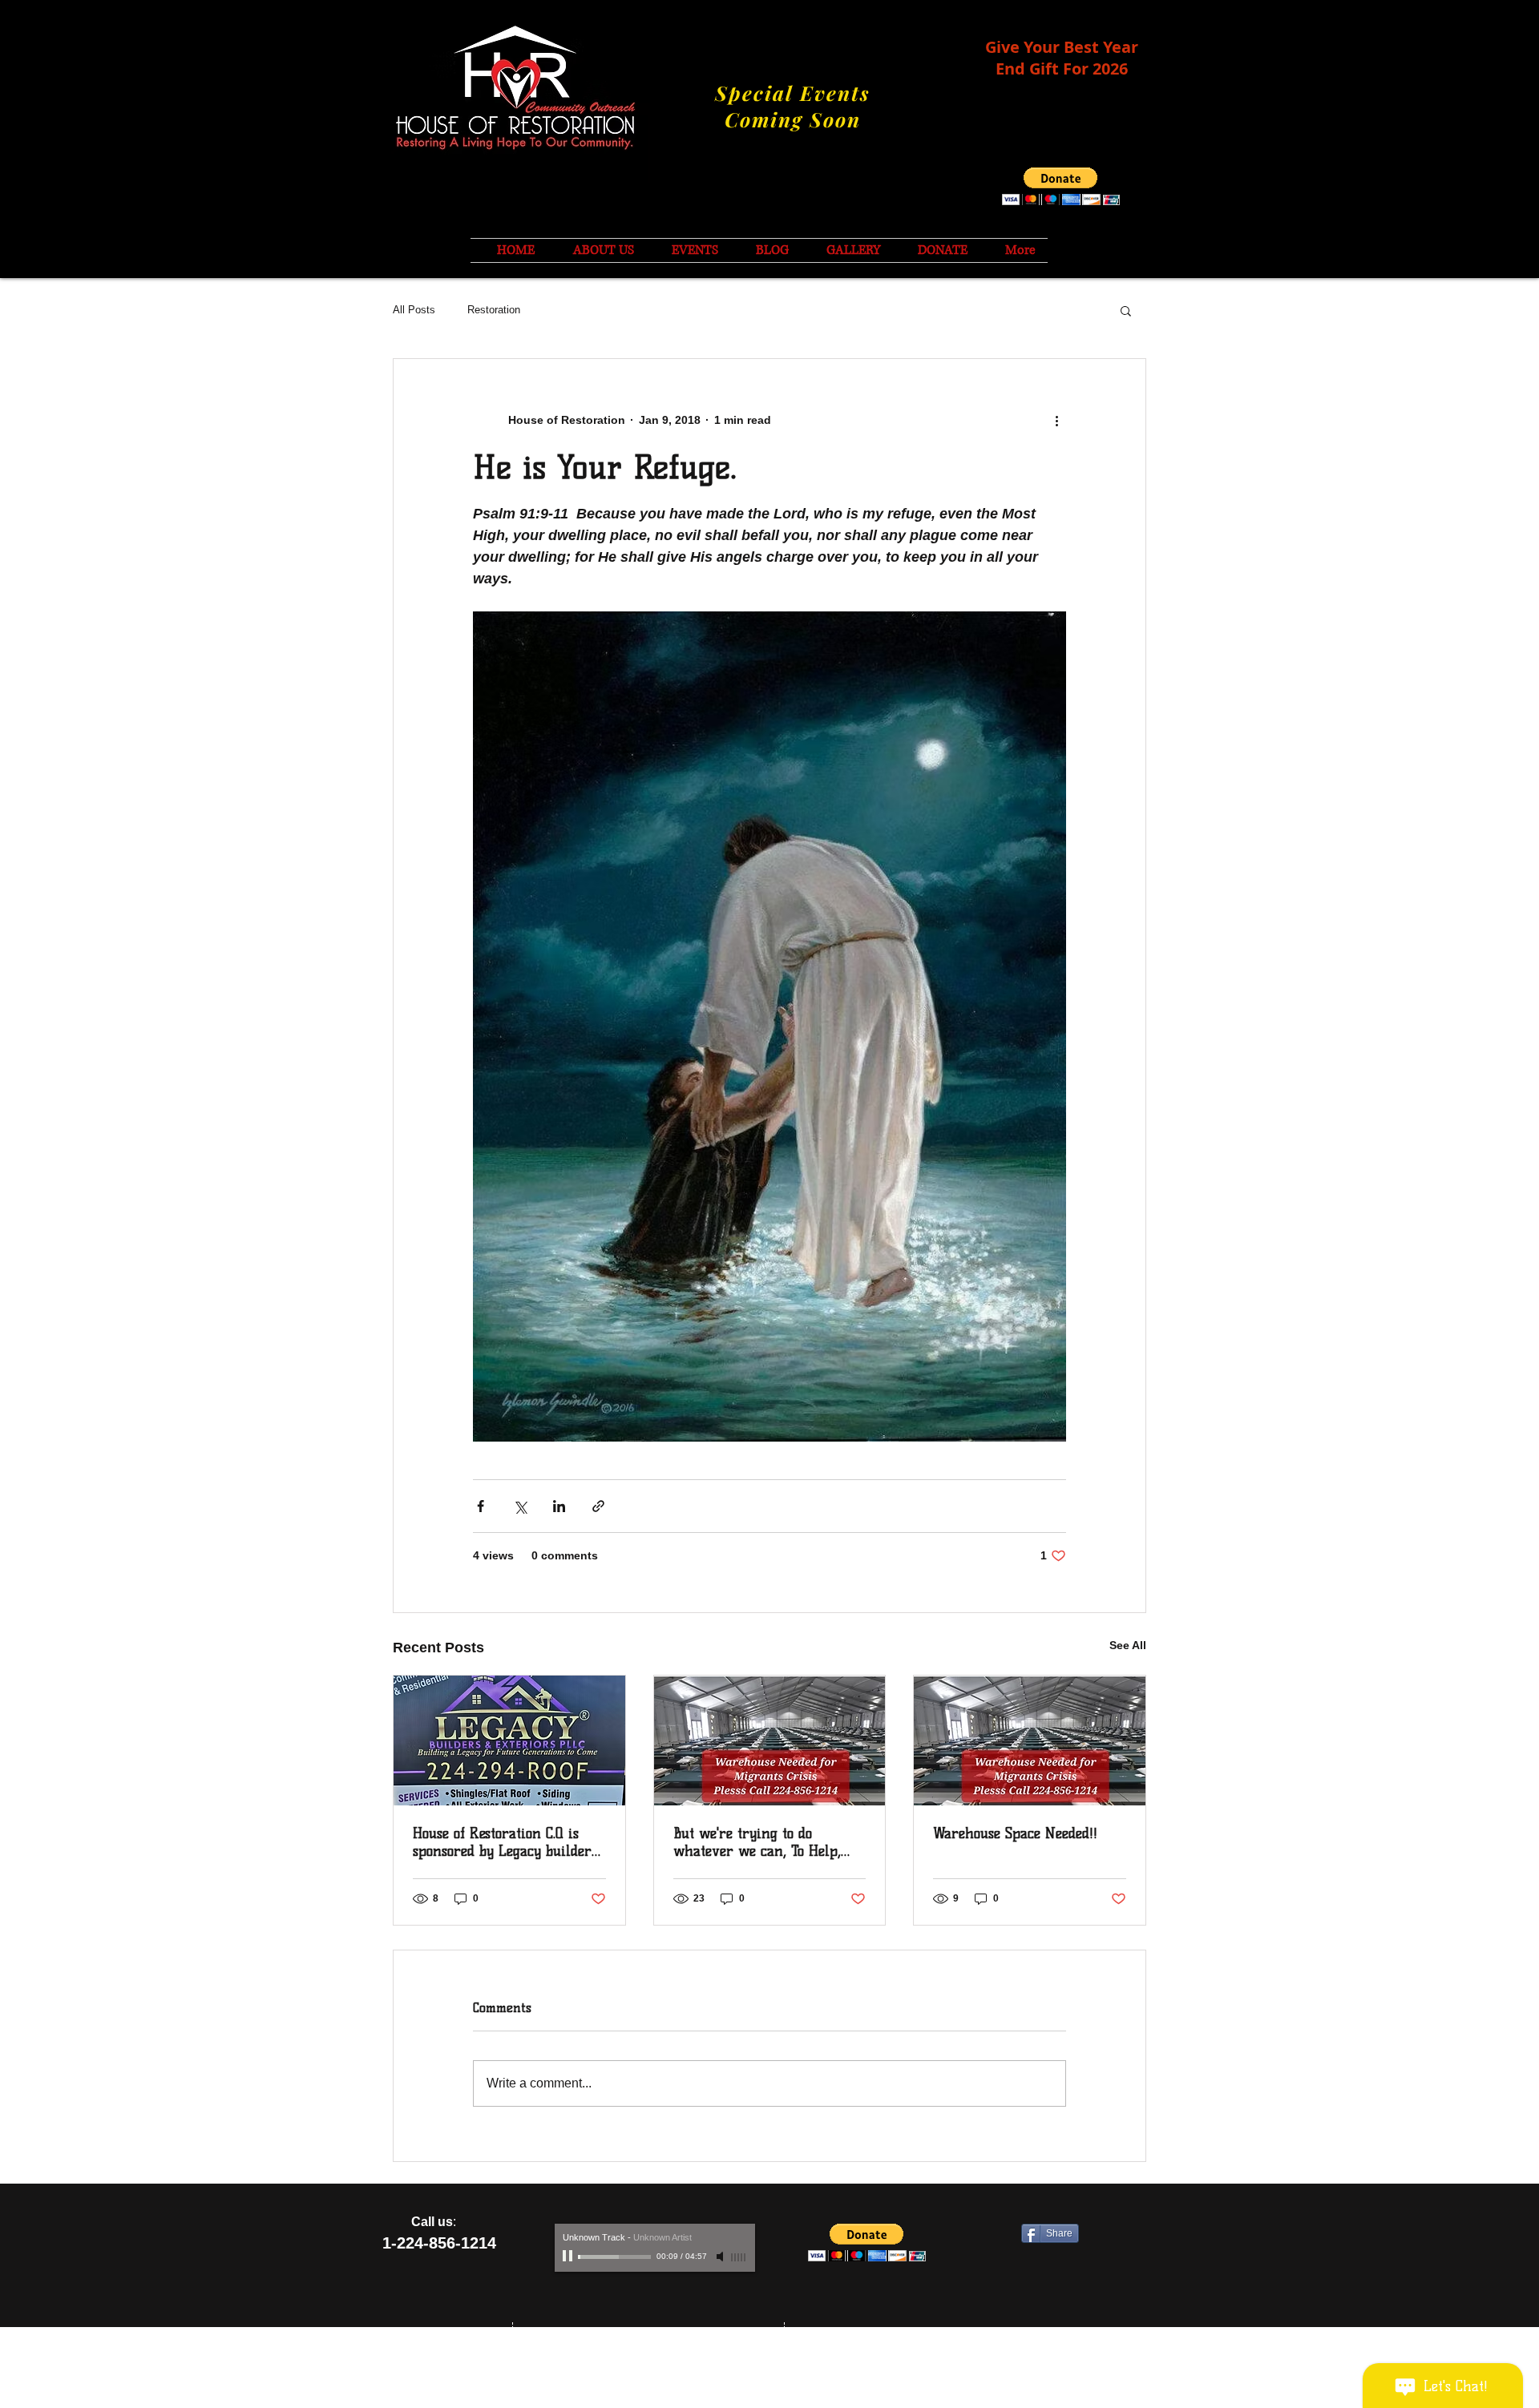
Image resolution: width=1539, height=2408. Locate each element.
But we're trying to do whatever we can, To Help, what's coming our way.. (757, 1842)
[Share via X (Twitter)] (520, 1506)
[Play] (569, 2257)
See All (1128, 1645)
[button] (1061, 186)
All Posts (414, 310)
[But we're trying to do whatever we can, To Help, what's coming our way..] (770, 1740)
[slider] (739, 2257)
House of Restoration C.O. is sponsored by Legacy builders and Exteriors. (505, 1842)
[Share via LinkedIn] (559, 1506)
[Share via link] (598, 1506)
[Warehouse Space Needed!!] (1030, 1740)
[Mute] (721, 2257)
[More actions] (1056, 420)
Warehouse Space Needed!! (1015, 1833)
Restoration (494, 310)
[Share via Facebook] (481, 1506)
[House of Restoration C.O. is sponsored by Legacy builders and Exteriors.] (509, 1740)
